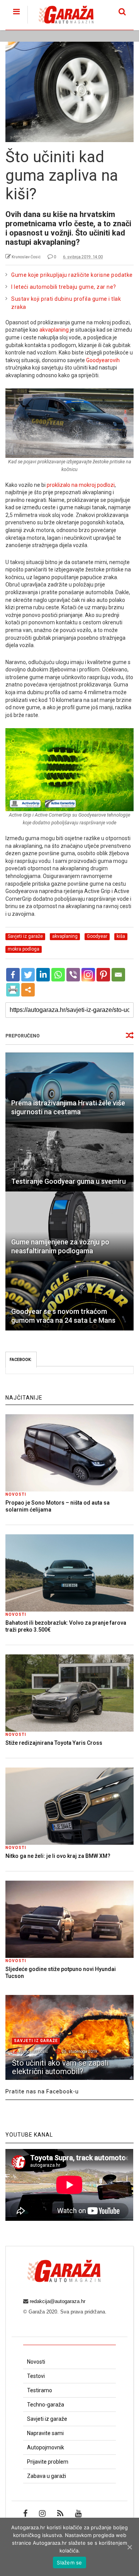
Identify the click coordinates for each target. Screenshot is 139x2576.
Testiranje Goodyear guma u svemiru (69, 1181)
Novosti (16, 1494)
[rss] (60, 2513)
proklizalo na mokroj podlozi (81, 485)
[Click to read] (69, 1087)
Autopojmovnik (46, 2447)
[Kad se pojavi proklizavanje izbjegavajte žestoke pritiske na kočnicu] (69, 423)
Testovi (36, 2376)
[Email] (118, 975)
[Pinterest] (103, 975)
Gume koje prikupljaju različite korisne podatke (72, 275)
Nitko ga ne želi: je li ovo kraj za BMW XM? (58, 1856)
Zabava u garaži (47, 2476)
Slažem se (69, 2562)
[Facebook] (13, 975)
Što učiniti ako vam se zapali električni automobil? (60, 2067)
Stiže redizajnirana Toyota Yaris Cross (54, 1743)
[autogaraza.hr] (60, 24)
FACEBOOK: (21, 1360)
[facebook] (25, 2513)
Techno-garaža (46, 2405)
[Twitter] (28, 975)
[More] (28, 990)
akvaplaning (54, 330)
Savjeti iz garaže (36, 2041)
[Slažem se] (129, 2547)
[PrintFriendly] (13, 990)
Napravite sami (45, 2433)
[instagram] (42, 2513)
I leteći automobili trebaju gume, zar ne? (64, 287)
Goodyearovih (103, 360)
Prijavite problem (48, 2462)
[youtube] (78, 2513)
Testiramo (40, 2390)
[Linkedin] (43, 975)
